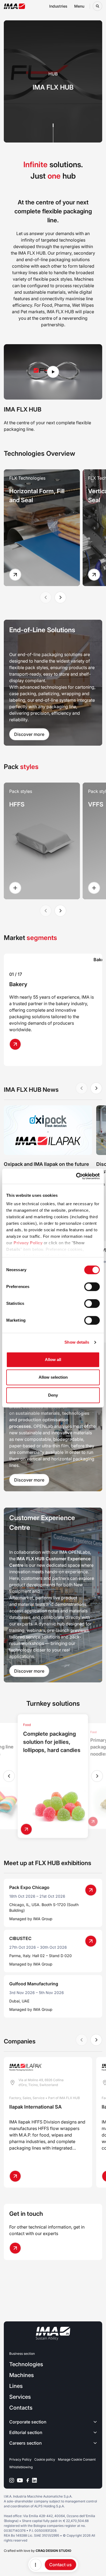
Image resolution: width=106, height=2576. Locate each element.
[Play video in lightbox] (53, 372)
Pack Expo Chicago (29, 1887)
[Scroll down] (53, 133)
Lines (16, 2386)
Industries (58, 6)
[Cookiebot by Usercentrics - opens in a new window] (76, 1176)
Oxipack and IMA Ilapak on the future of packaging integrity (46, 1168)
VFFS (96, 804)
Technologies (26, 2364)
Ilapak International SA (35, 2107)
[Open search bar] (97, 6)
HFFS (17, 804)
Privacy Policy (28, 1243)
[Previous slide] (9, 1776)
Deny (53, 1395)
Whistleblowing (21, 2467)
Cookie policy (45, 2459)
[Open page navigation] (36, 2565)
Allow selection (53, 1377)
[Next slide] (60, 597)
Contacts (21, 2408)
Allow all (53, 1360)
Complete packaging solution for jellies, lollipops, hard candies (52, 1742)
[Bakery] (18, 1044)
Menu (79, 6)
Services (20, 2397)
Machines (21, 2375)
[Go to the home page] (15, 6)
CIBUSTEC (20, 1938)
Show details (77, 1342)
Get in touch (26, 2214)
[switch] (92, 1287)
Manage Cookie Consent (77, 2459)
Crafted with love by (38, 2551)
